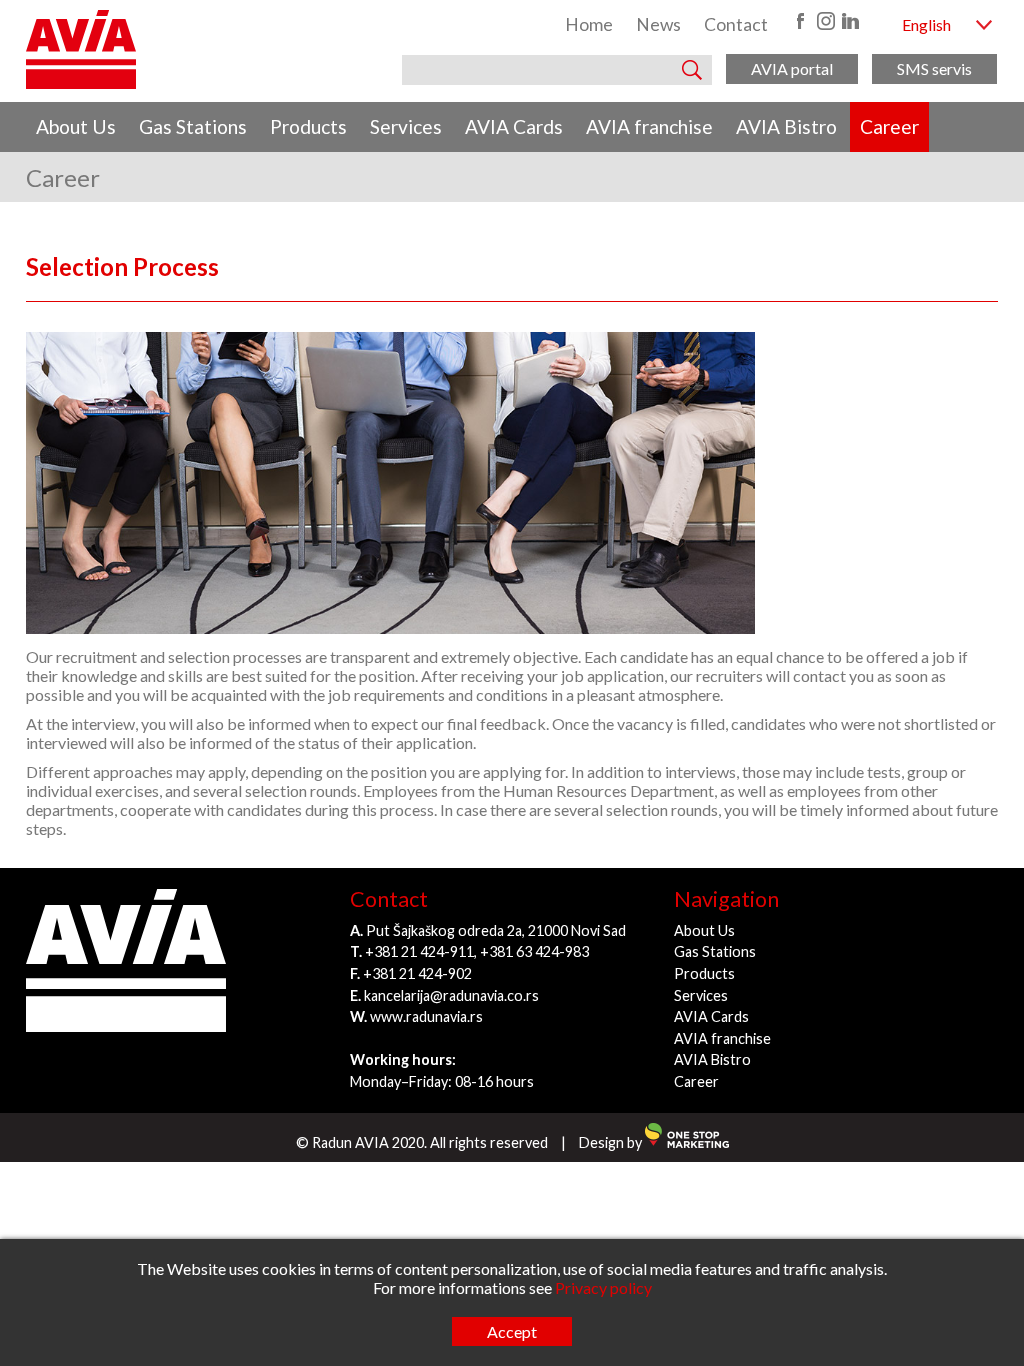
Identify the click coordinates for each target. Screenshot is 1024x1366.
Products (308, 126)
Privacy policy (603, 1287)
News (658, 24)
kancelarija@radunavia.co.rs (451, 995)
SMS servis (934, 68)
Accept (512, 1331)
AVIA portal (792, 68)
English (926, 24)
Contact (736, 24)
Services (406, 126)
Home (589, 24)
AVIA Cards (514, 126)
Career (889, 126)
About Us (76, 126)
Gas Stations (193, 126)
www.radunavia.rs (426, 1016)
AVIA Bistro (786, 126)
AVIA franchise (649, 126)
